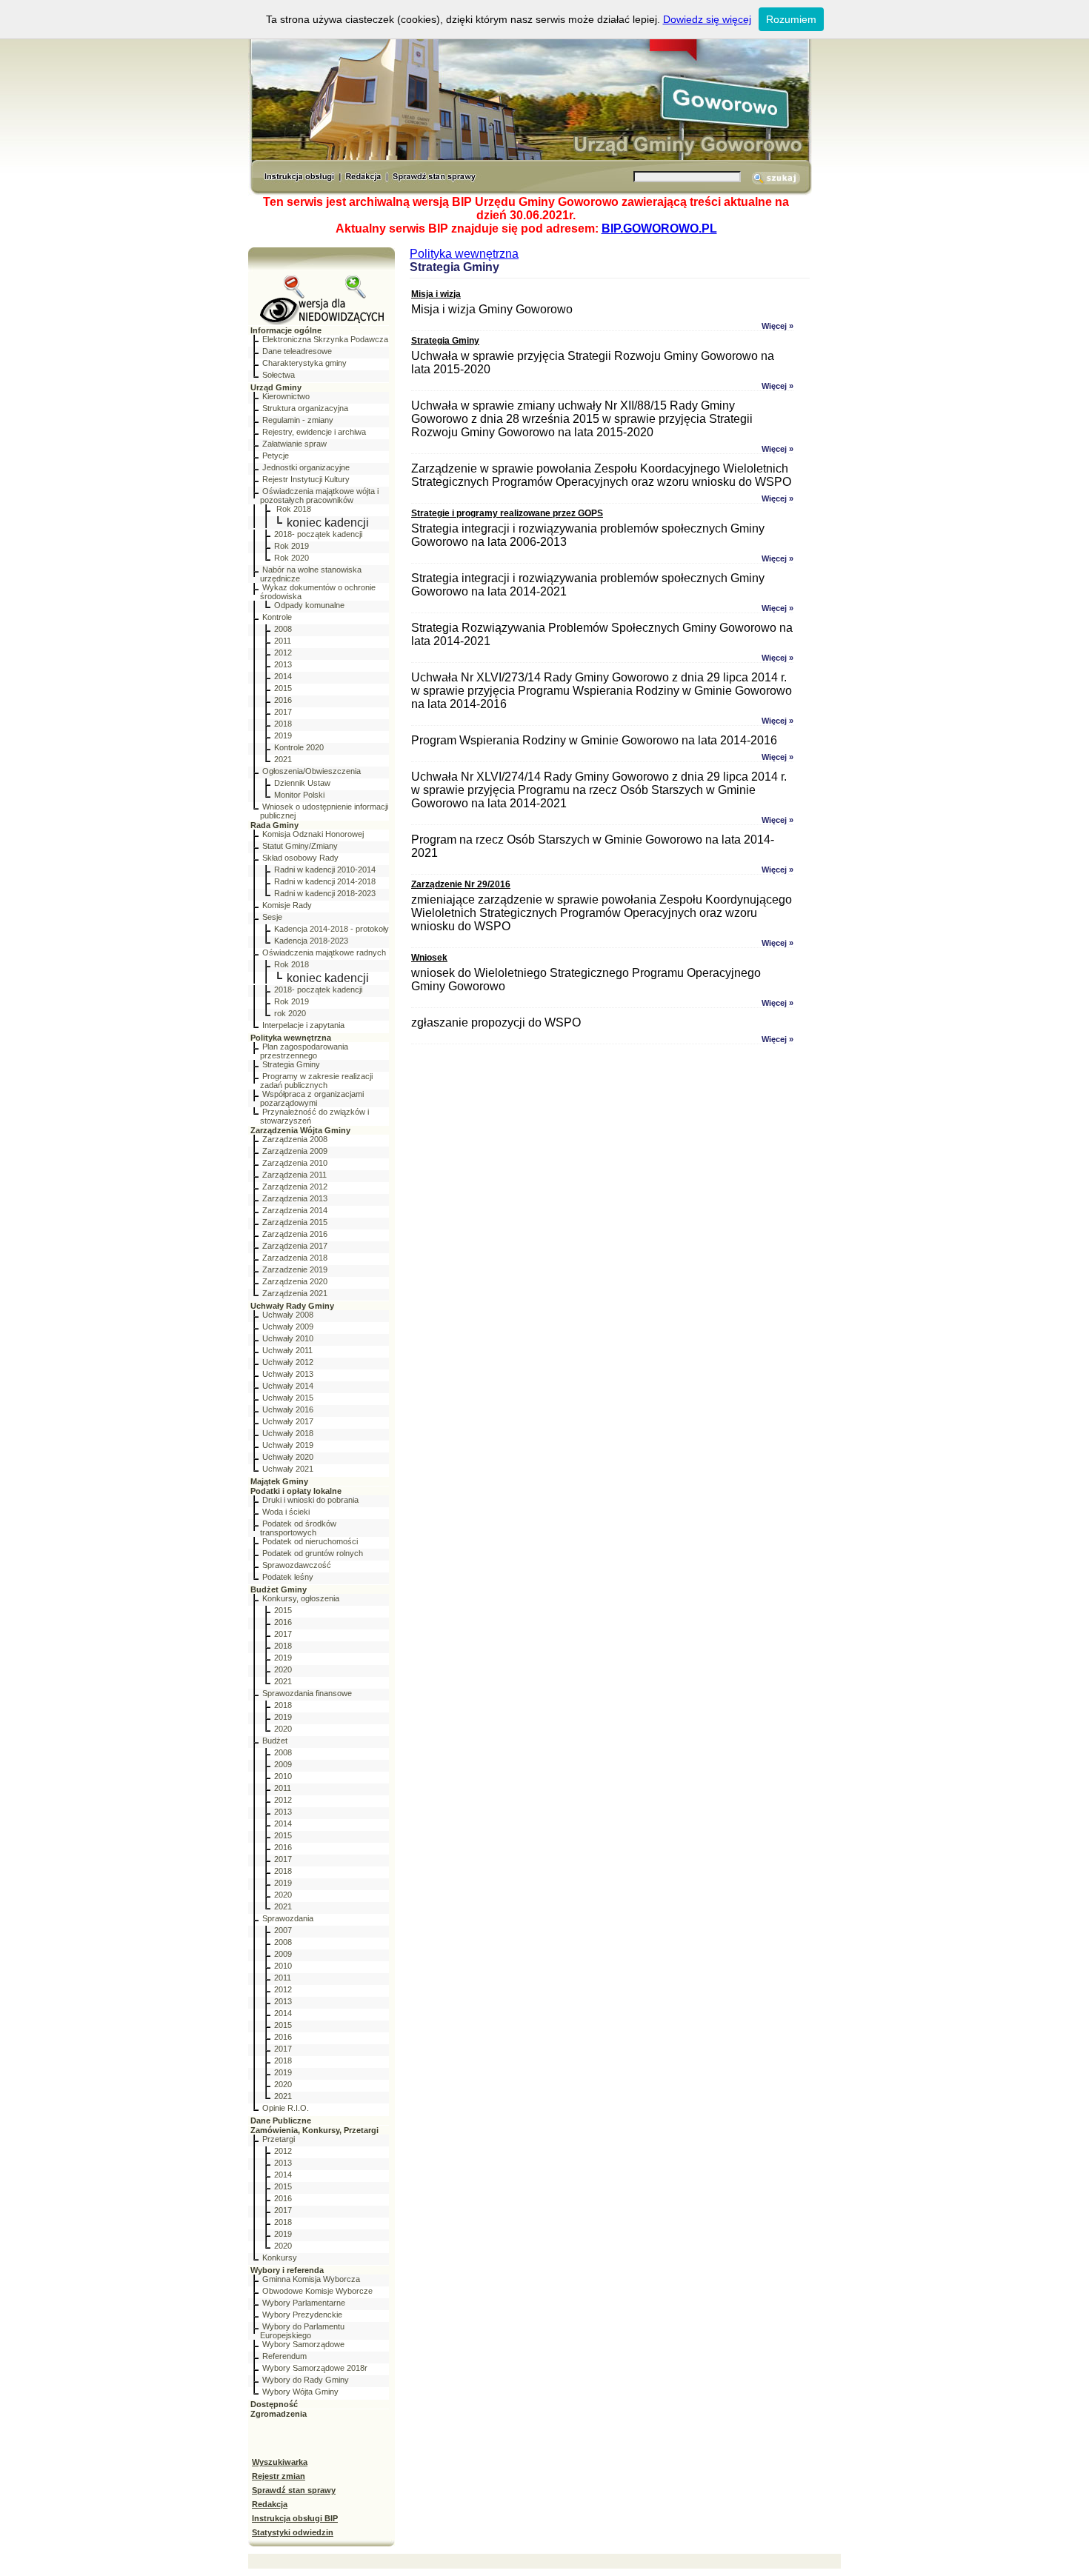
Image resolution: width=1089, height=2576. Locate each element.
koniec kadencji (328, 523)
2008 (283, 629)
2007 (283, 1930)
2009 (283, 1764)
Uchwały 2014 (288, 1386)
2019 (283, 735)
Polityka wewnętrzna (291, 1038)
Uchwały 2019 (288, 1445)
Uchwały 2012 (288, 1362)
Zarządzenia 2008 (295, 1139)
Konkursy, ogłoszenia (301, 1598)
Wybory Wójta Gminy (300, 2392)
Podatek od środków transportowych (298, 1528)
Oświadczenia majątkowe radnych (324, 952)
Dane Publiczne (281, 2120)
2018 (283, 724)
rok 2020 (290, 1013)
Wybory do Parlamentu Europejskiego (302, 2331)
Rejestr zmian (279, 2476)
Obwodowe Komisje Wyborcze (317, 2291)
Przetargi (279, 2139)
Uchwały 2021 (288, 1469)
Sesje (272, 917)
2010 (283, 1776)
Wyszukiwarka (280, 2462)
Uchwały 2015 (288, 1398)
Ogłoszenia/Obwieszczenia (312, 771)
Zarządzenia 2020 (295, 1281)
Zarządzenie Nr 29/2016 (461, 884)
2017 (283, 712)
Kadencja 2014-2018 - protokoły (332, 929)
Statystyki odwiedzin (293, 2532)
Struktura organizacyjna (305, 408)
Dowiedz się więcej (707, 19)
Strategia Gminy (291, 1064)
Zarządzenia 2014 (295, 1210)
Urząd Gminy (276, 387)
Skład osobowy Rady (300, 858)
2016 (283, 700)
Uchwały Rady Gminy (292, 1306)
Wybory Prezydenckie (302, 2315)
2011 (283, 641)
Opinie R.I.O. (286, 2108)
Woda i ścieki (286, 1512)
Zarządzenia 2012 (295, 1187)
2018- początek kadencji (318, 534)
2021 (283, 759)
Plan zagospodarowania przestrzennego (304, 1051)
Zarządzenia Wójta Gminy (300, 1130)
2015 (283, 688)
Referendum (284, 2356)
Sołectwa (279, 375)
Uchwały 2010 (288, 1338)
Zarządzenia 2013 (295, 1198)
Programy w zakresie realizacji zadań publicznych (316, 1081)
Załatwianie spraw (294, 444)
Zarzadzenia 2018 (295, 1258)
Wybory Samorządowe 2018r (315, 2368)
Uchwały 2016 (288, 1409)
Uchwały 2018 (288, 1433)
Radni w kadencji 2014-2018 (325, 881)
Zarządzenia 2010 (295, 1163)
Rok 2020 (292, 558)
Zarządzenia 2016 (295, 1234)
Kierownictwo (286, 396)
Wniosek (429, 958)
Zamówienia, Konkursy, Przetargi (314, 2130)
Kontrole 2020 (299, 747)
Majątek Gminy (279, 1481)
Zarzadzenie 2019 (295, 1269)
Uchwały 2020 (288, 1457)
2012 (283, 653)
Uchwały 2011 (287, 1350)
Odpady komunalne (309, 605)
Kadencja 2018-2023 (311, 941)
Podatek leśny (288, 1577)
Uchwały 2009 (288, 1327)
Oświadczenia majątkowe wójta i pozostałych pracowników (319, 495)
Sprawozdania (288, 1918)
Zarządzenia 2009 (295, 1151)
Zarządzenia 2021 (295, 1293)
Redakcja (270, 2504)
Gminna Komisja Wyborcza (311, 2279)
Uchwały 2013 (288, 1374)
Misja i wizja (436, 294)
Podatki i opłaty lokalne (296, 1491)
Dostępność (274, 2404)
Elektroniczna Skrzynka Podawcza (325, 339)
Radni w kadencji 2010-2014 (325, 870)
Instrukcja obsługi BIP (295, 2518)
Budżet (275, 1741)
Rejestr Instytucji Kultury (306, 479)
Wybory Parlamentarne (304, 2303)
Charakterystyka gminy (304, 363)
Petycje (276, 456)
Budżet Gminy (279, 1589)
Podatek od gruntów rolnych (313, 1553)
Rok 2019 (292, 546)
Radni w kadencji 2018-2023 (325, 893)
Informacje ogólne (286, 330)
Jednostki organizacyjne (306, 467)
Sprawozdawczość (297, 1565)
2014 (283, 676)
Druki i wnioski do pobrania (310, 1500)
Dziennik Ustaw (302, 783)
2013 (283, 664)
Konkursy (280, 2258)
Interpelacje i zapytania (303, 1025)
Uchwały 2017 (288, 1421)
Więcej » (777, 326)
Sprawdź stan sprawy (294, 2490)
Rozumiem (791, 19)
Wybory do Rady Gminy (306, 2380)
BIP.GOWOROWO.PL (659, 228)
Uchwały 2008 (288, 1315)
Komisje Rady (287, 905)
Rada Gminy (274, 825)
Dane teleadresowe (297, 351)
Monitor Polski (299, 795)
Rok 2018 (293, 509)
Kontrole (277, 617)
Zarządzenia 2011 (294, 1175)
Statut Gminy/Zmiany (300, 846)
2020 (283, 1669)
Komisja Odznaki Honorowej (313, 834)
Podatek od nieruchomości (310, 1541)
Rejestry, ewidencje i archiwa (314, 432)
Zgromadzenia (279, 2414)
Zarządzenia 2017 (295, 1246)
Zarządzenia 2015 (295, 1222)
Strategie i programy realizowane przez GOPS (507, 513)
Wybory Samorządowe (303, 2344)
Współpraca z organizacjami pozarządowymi (312, 1098)
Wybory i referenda (287, 2270)
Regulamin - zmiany (298, 420)
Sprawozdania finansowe (307, 1693)
